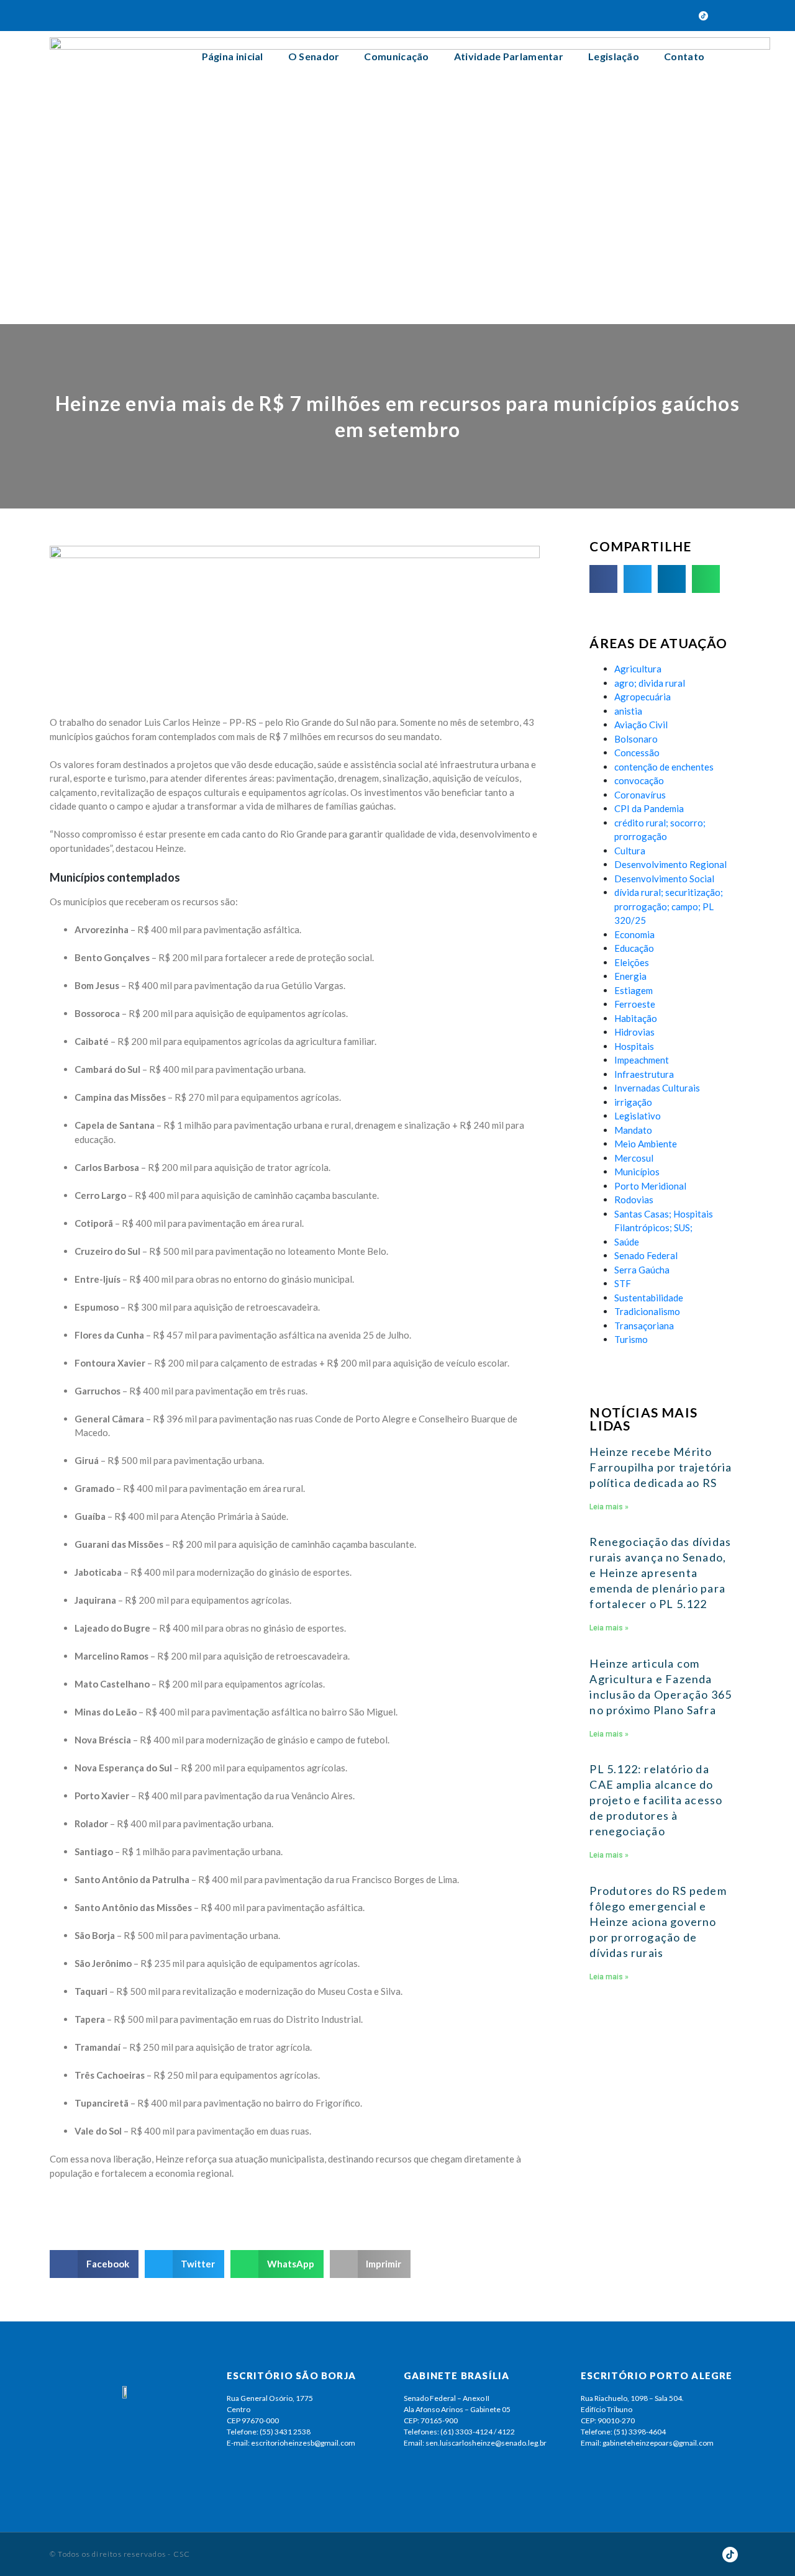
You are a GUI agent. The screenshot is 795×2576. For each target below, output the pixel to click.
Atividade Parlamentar (509, 56)
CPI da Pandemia (649, 808)
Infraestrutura (644, 1074)
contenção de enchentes (664, 767)
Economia (634, 934)
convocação (639, 780)
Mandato (633, 1130)
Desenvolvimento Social (664, 879)
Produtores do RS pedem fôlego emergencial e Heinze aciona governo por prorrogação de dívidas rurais (658, 1922)
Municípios (637, 1172)
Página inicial (233, 56)
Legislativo (638, 1116)
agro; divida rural (650, 683)
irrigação (633, 1102)
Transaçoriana (644, 1326)
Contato (684, 56)
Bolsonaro (636, 739)
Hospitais (634, 1046)
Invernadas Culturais (657, 1088)
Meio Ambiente (646, 1144)
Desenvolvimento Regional (670, 864)
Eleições (632, 962)
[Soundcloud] (660, 16)
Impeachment (642, 1060)
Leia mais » (609, 1507)
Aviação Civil (641, 725)
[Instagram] (638, 16)
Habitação (636, 1018)
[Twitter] (595, 16)
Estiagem (634, 990)
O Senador (314, 56)
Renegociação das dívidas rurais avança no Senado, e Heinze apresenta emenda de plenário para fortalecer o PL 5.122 (660, 1573)
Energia (630, 976)
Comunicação (396, 56)
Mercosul (634, 1158)
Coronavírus (640, 795)
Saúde (627, 1242)
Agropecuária (643, 697)
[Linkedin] (682, 16)
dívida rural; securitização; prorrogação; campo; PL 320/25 (669, 906)
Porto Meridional (650, 1186)
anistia (628, 711)
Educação (634, 948)
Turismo (631, 1339)
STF (623, 1283)
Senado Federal (646, 1255)
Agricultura (638, 669)
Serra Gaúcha (642, 1270)
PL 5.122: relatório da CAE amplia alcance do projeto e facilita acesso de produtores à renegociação (656, 1800)
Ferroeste (635, 1004)
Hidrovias (634, 1032)
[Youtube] (617, 16)
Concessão (637, 752)
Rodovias (634, 1200)
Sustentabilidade (649, 1298)
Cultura (630, 851)
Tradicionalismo (647, 1311)
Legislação (614, 56)
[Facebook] (573, 16)
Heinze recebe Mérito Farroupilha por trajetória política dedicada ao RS (661, 1467)
